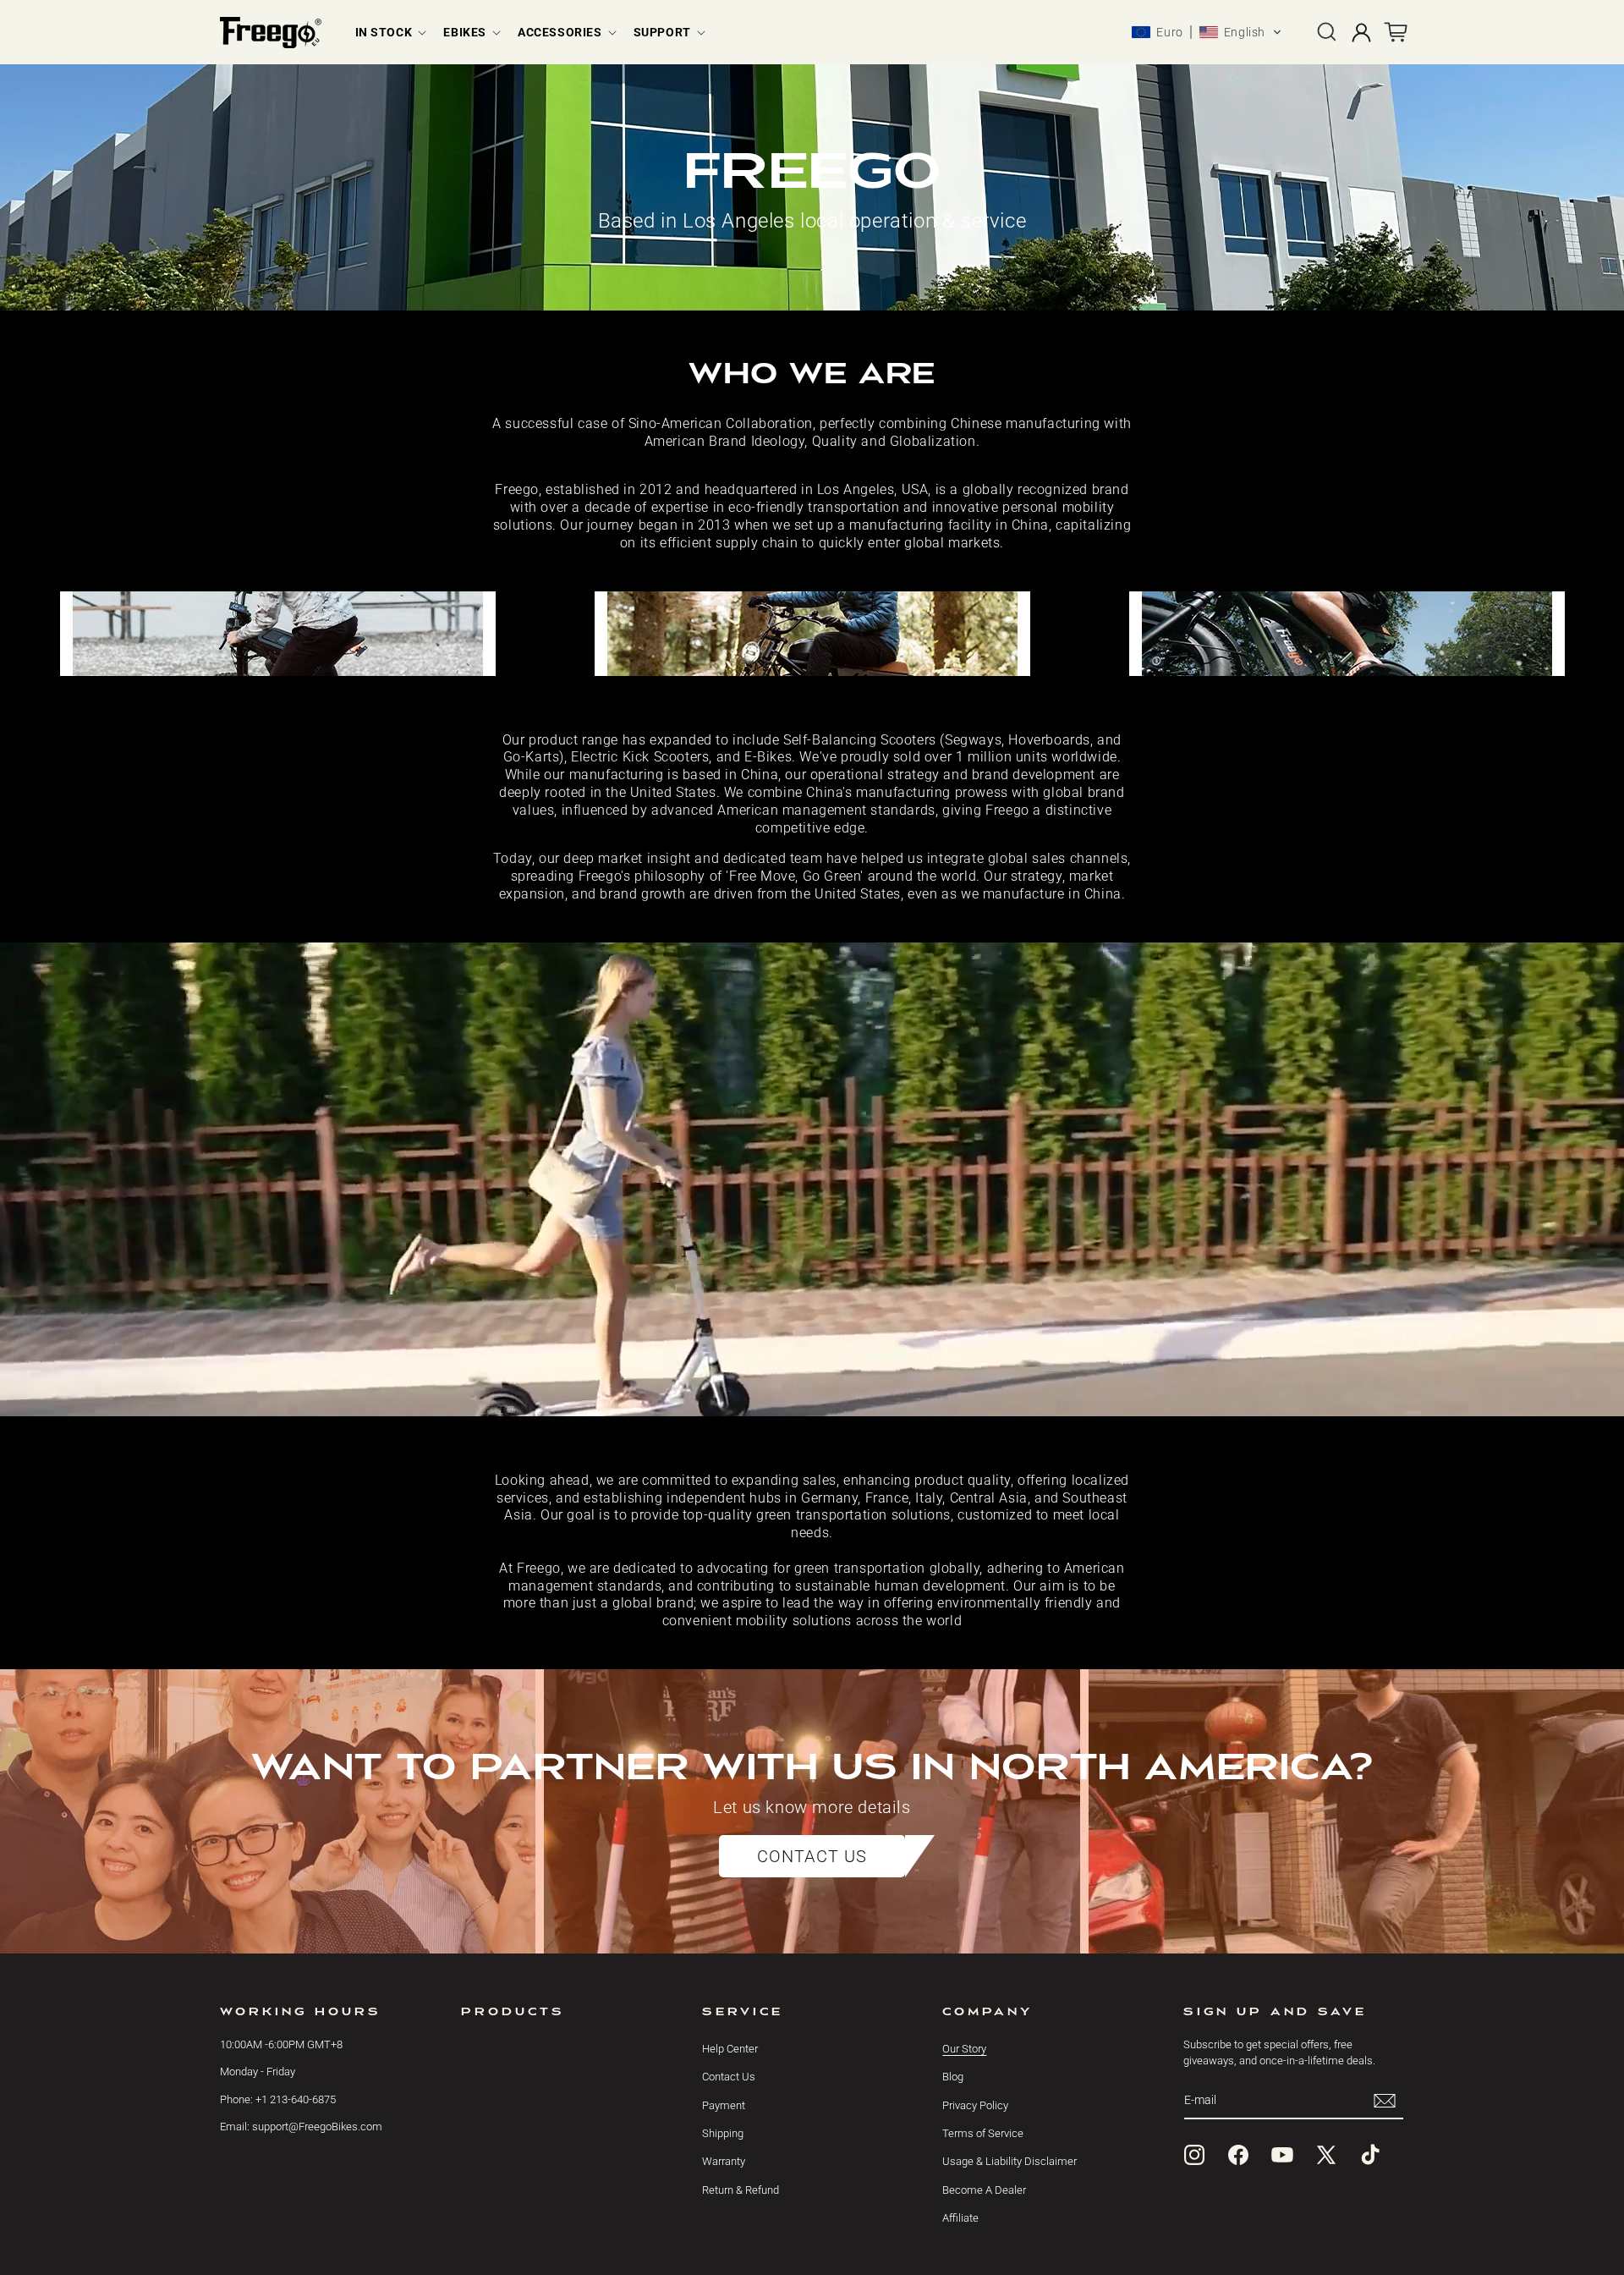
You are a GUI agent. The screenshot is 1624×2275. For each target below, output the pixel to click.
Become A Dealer (984, 2190)
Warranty (724, 2162)
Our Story (964, 2049)
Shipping (723, 2133)
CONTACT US (812, 1856)
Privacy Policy (975, 2105)
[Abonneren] (1385, 2100)
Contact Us (729, 2077)
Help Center (730, 2049)
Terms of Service (983, 2133)
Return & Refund (741, 2190)
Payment (724, 2105)
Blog (953, 2077)
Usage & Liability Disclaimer (1010, 2162)
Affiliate (960, 2219)
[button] (390, 32)
